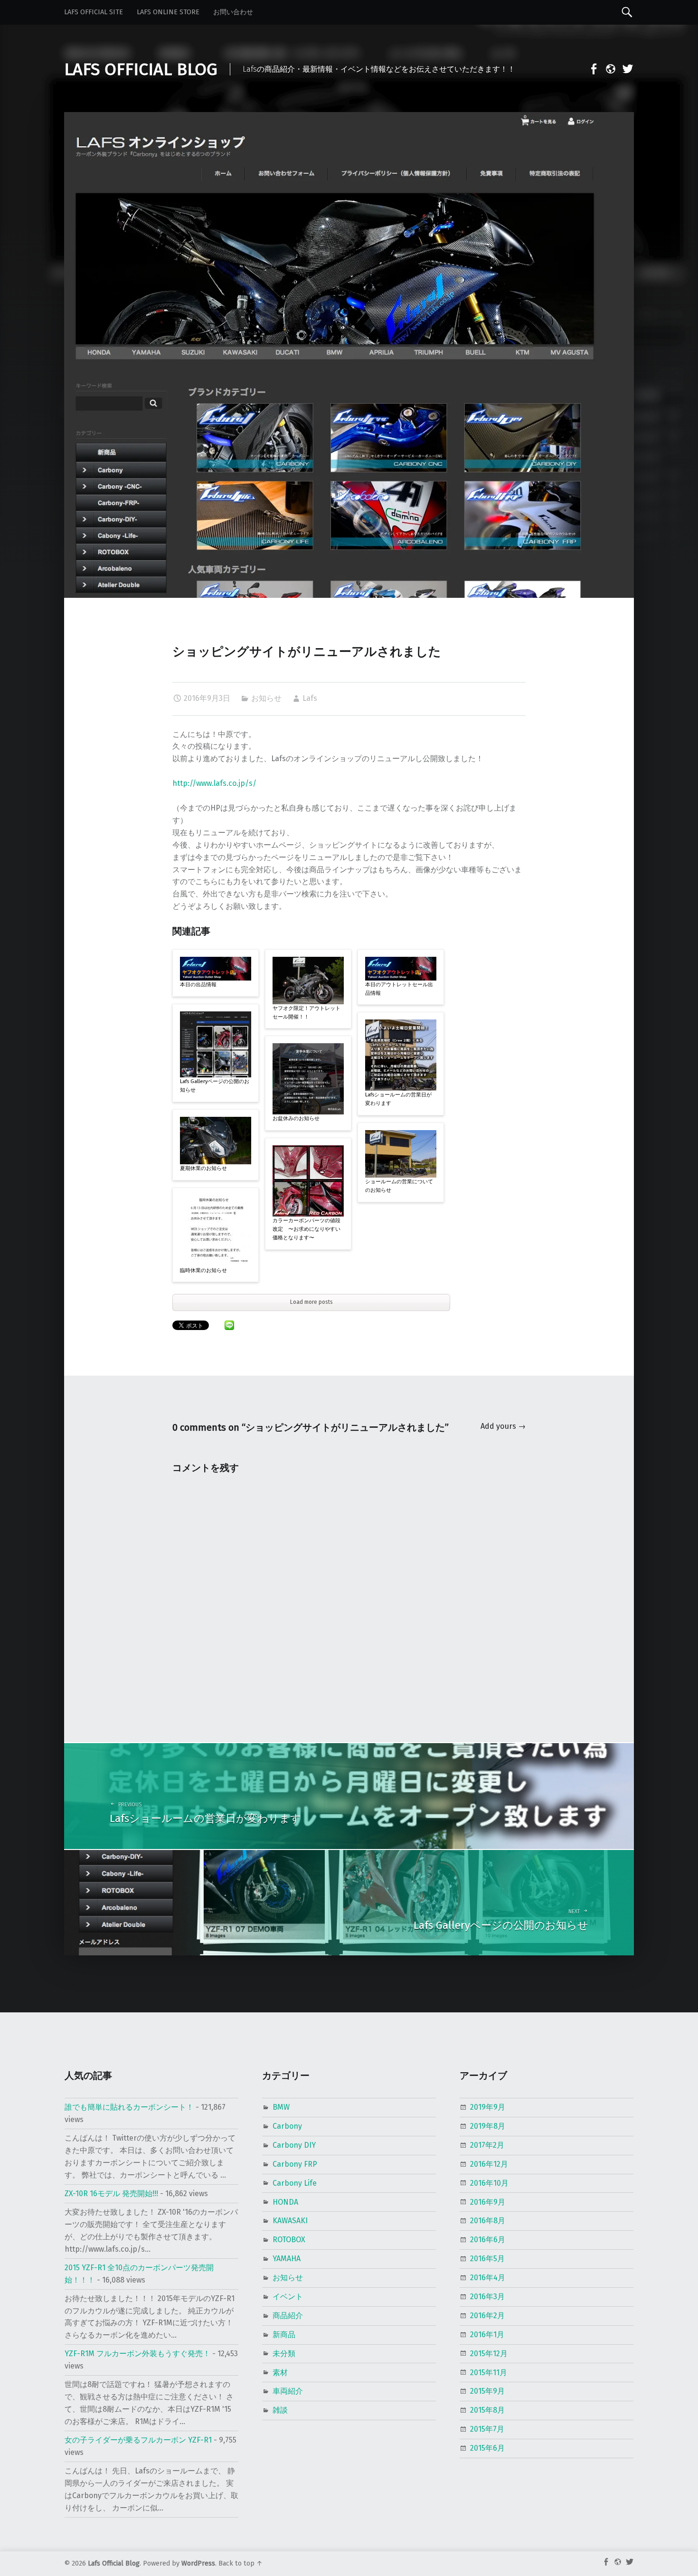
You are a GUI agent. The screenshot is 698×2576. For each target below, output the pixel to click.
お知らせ (266, 698)
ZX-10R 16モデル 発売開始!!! (111, 2194)
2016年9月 (488, 2202)
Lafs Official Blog (114, 2563)
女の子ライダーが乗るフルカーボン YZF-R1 (138, 2440)
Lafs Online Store (168, 12)
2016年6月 (488, 2240)
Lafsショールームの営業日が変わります (398, 1099)
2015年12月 (489, 2354)
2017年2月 (487, 2145)
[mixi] (608, 71)
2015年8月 (487, 2410)
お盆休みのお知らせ (296, 1118)
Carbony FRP (295, 2164)
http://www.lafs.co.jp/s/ (214, 783)
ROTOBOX (289, 2240)
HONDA (285, 2202)
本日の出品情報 (198, 985)
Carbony (287, 2126)
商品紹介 (288, 2316)
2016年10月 (489, 2183)
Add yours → (503, 1426)
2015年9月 (487, 2391)
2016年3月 (487, 2297)
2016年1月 (487, 2335)
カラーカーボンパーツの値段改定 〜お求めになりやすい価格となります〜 (307, 1229)
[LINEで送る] (229, 1325)
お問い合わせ (233, 12)
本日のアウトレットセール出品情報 (399, 989)
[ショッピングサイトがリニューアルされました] (349, 118)
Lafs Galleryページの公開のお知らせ (215, 1086)
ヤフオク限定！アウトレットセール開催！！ (307, 1013)
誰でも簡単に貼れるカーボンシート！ (129, 2107)
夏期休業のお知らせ (203, 1168)
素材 (280, 2373)
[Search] (627, 12)
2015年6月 (487, 2448)
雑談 (280, 2410)
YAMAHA (287, 2259)
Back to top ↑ (241, 2563)
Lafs (310, 698)
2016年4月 (488, 2278)
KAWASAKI (290, 2221)
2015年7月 (487, 2429)
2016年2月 (487, 2316)
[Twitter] (625, 71)
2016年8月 (488, 2221)
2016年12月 (489, 2164)
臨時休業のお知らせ (203, 1270)
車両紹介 (288, 2391)
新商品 (284, 2335)
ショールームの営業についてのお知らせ (399, 1186)
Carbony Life (295, 2183)
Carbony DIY (294, 2145)
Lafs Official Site (94, 12)
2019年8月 (488, 2126)
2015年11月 (489, 2373)
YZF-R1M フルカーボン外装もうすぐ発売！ (137, 2354)
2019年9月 (488, 2107)
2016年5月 (487, 2259)
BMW (281, 2107)
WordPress (198, 2563)
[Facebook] (591, 71)
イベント (288, 2297)
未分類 (284, 2354)
